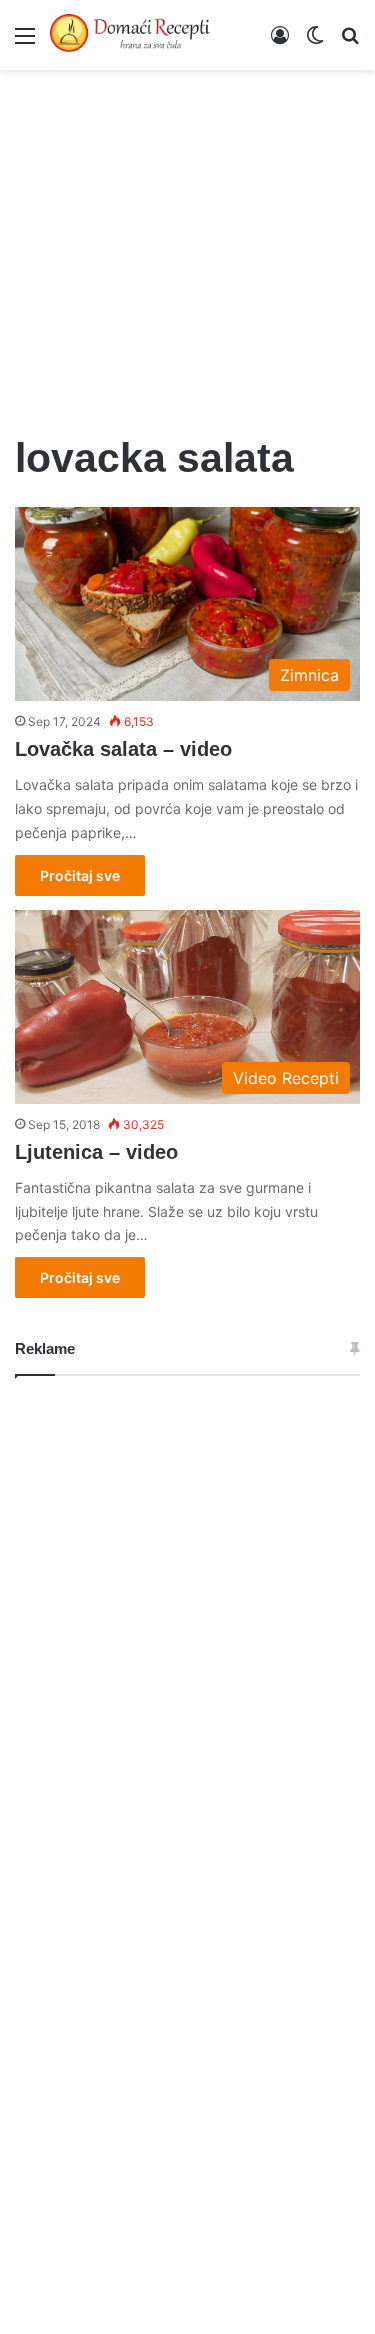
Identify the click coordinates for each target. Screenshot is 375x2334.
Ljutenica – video (96, 1152)
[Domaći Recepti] (130, 35)
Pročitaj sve (80, 875)
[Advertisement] (187, 240)
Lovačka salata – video (123, 749)
